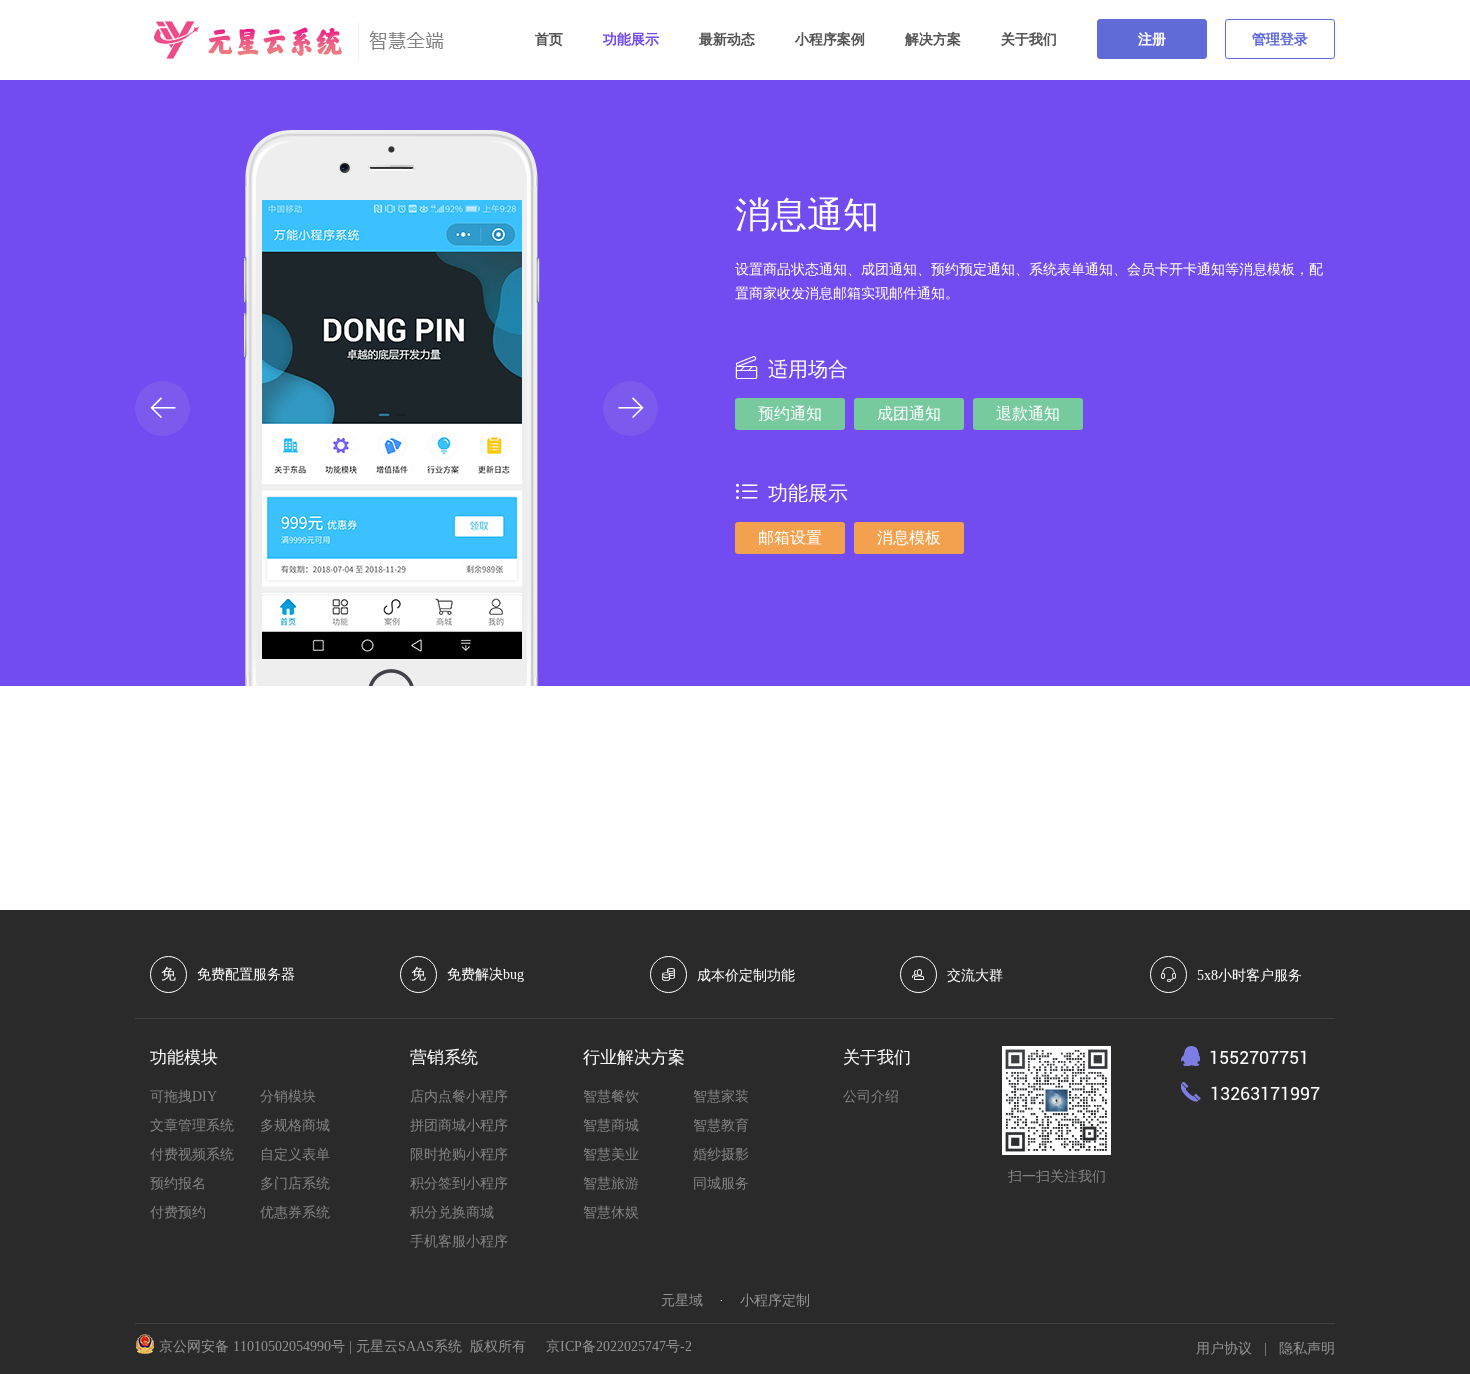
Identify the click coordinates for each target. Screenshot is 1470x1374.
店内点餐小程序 (459, 1096)
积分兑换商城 (452, 1212)
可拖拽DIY (183, 1096)
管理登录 (1280, 39)
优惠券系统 (295, 1212)
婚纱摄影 (721, 1154)
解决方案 (933, 39)
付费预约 (178, 1212)
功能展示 (631, 39)
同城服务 (721, 1183)
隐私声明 (1307, 1348)
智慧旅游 (611, 1183)
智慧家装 (721, 1096)
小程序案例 (830, 39)
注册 (1152, 39)
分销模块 (288, 1096)
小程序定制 (775, 1300)
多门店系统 (295, 1183)
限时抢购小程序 (459, 1154)
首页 (549, 39)
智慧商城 (611, 1125)
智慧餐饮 (611, 1096)
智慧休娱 (611, 1212)
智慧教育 (721, 1125)
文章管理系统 (192, 1125)
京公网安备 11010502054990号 (252, 1346)
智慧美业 (611, 1154)
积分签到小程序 (459, 1183)
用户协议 (1224, 1348)
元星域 (682, 1300)
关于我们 (1029, 39)
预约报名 (178, 1183)
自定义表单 (295, 1154)
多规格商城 (295, 1125)
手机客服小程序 (459, 1241)
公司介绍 (871, 1096)
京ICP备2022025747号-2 (619, 1346)
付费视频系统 (192, 1154)
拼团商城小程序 (459, 1125)
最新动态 (727, 39)
